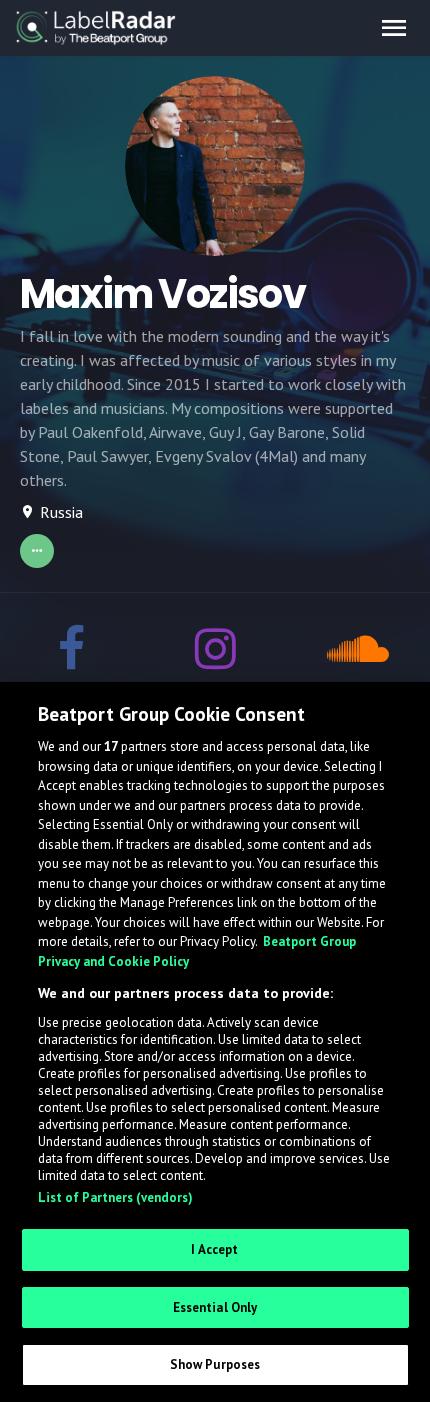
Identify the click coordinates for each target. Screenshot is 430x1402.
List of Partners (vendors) (115, 1197)
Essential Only (215, 1307)
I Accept (214, 1249)
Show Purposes (215, 1364)
